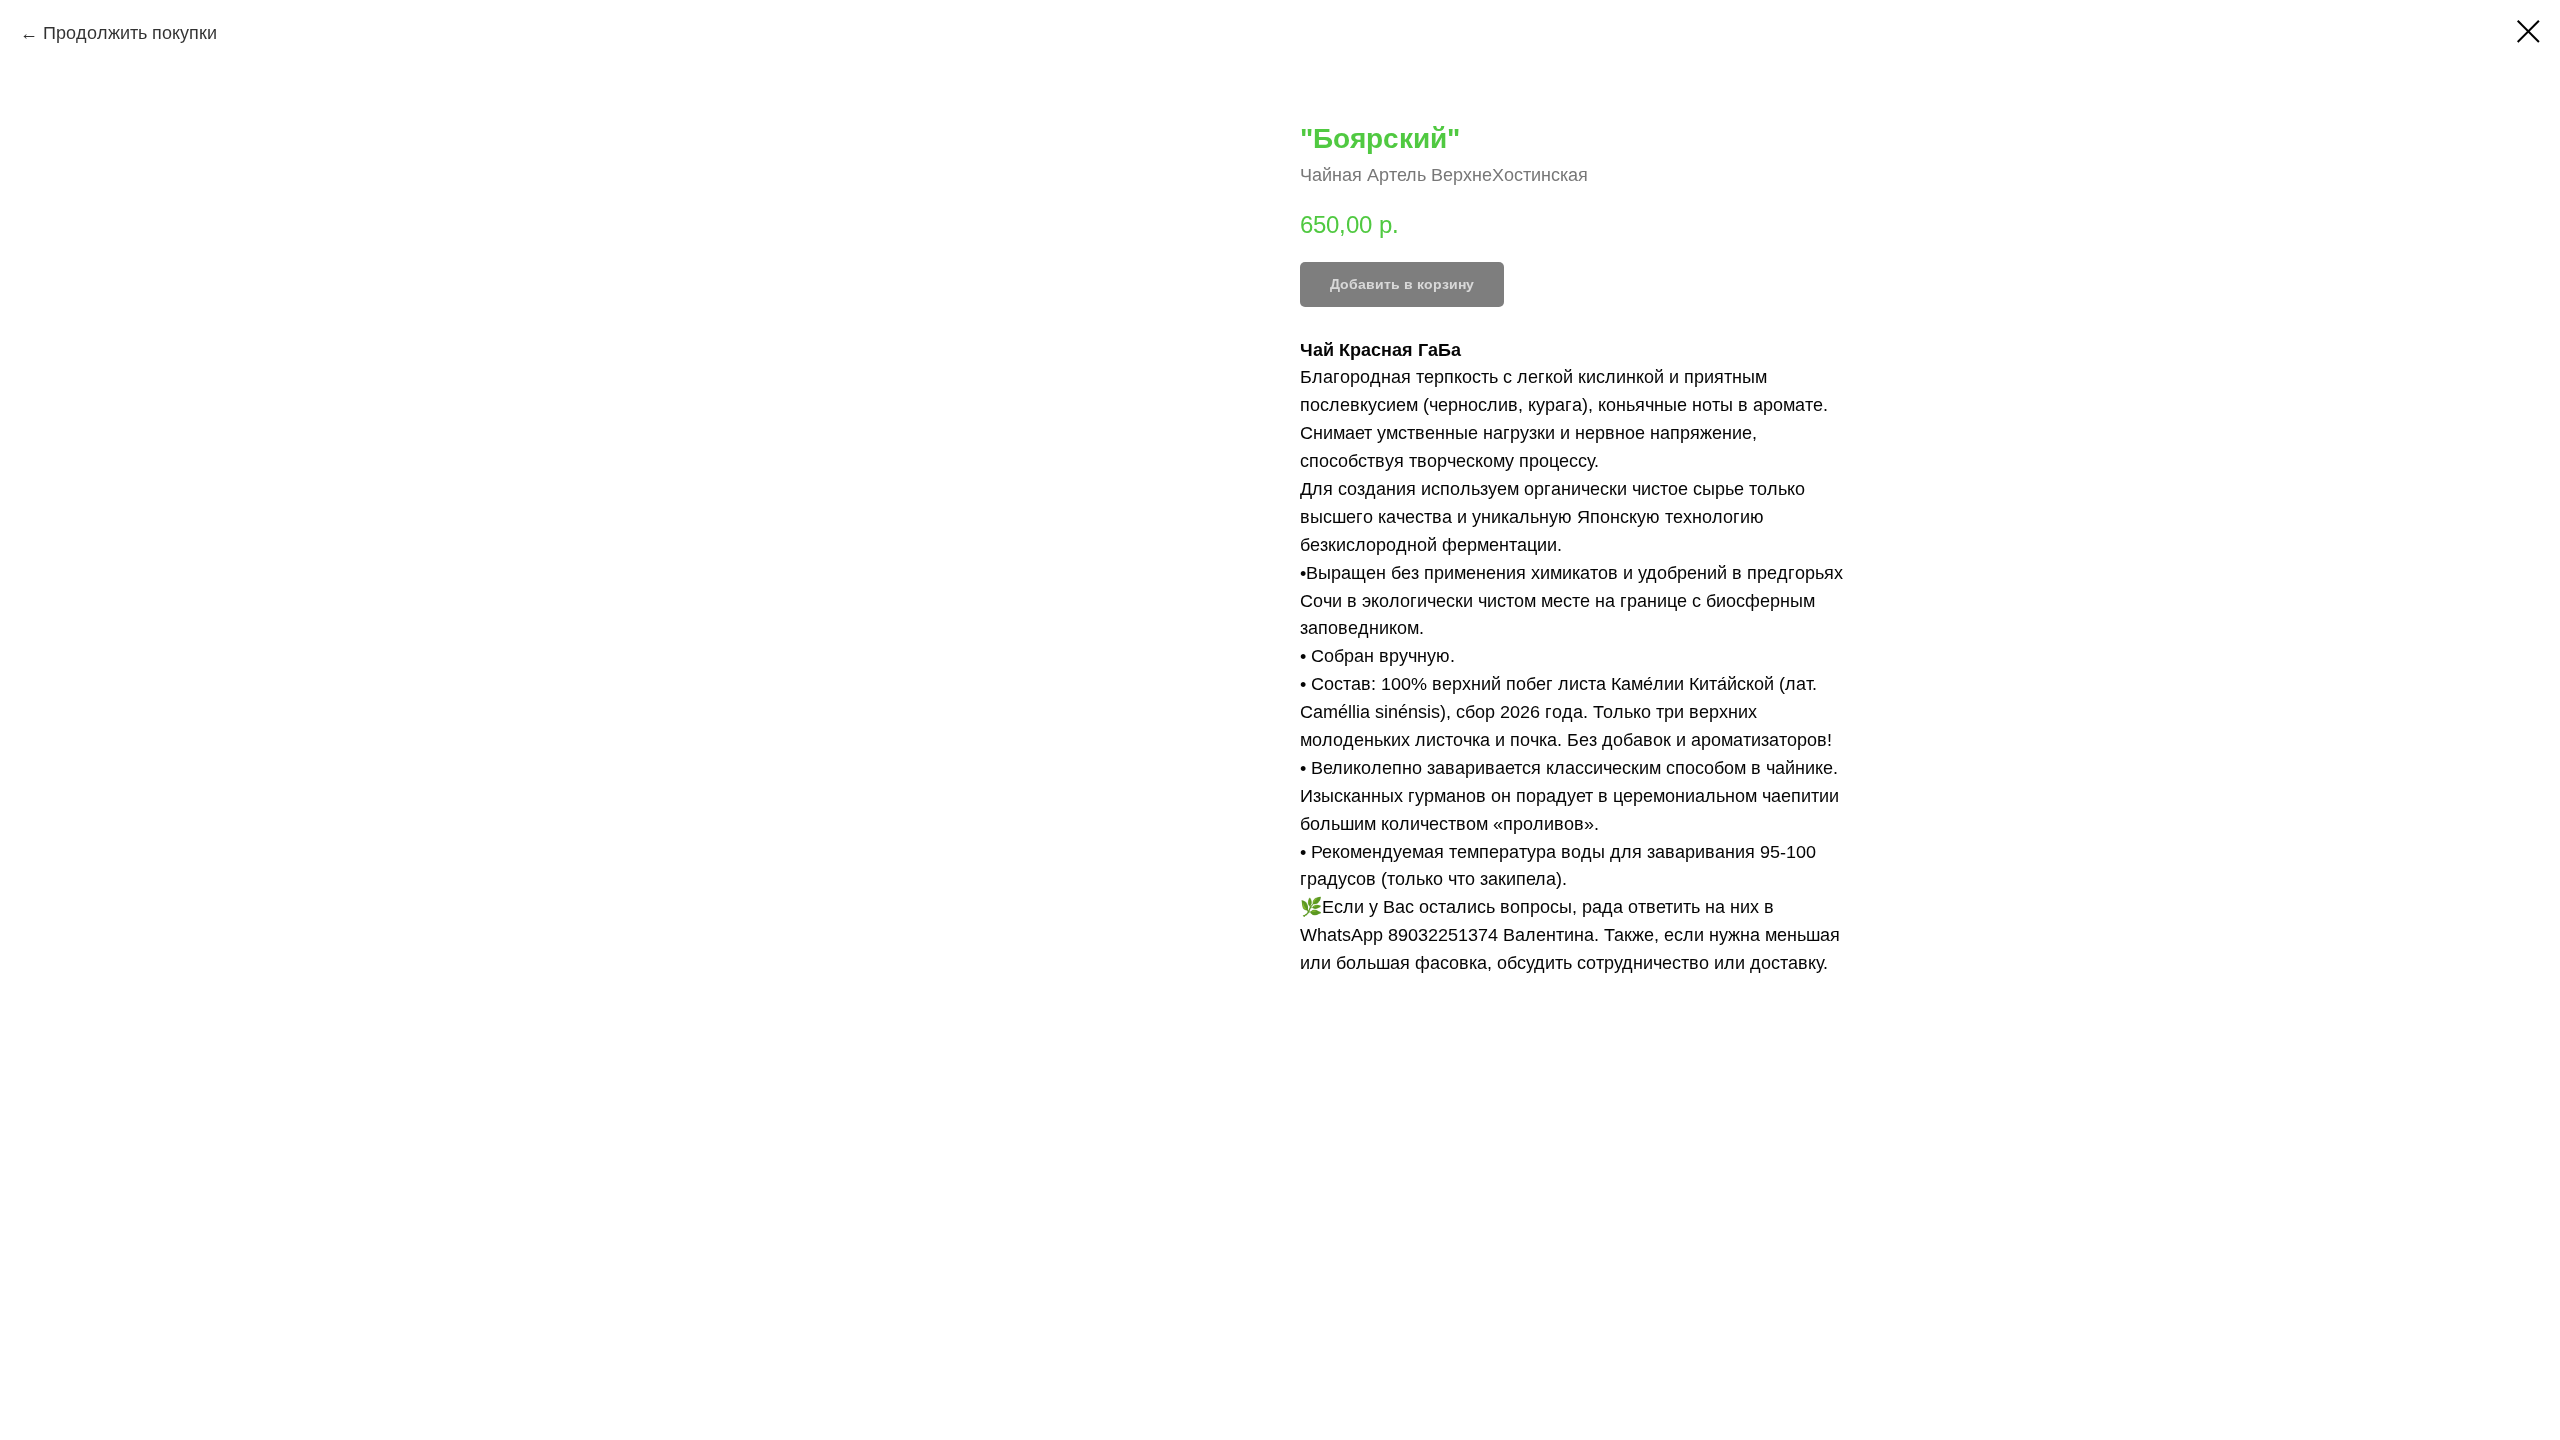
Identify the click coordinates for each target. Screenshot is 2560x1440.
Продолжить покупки (130, 33)
